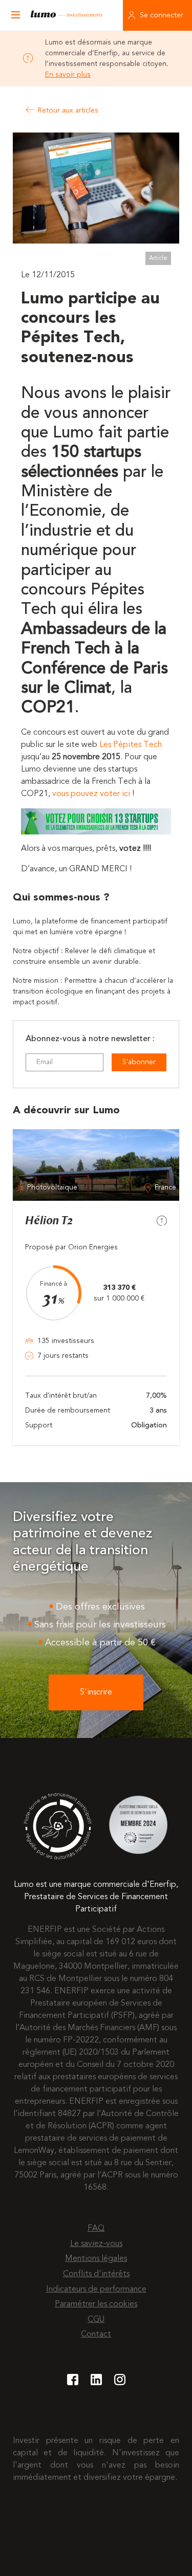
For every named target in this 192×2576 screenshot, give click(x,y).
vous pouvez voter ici (91, 794)
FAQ (96, 2229)
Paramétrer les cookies (96, 2304)
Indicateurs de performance (96, 2289)
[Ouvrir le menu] (15, 15)
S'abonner (139, 1062)
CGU (96, 2320)
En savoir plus (68, 75)
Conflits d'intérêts (96, 2274)
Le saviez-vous (96, 2244)
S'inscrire (96, 1692)
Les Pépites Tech (131, 745)
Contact (96, 2335)
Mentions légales (96, 2259)
